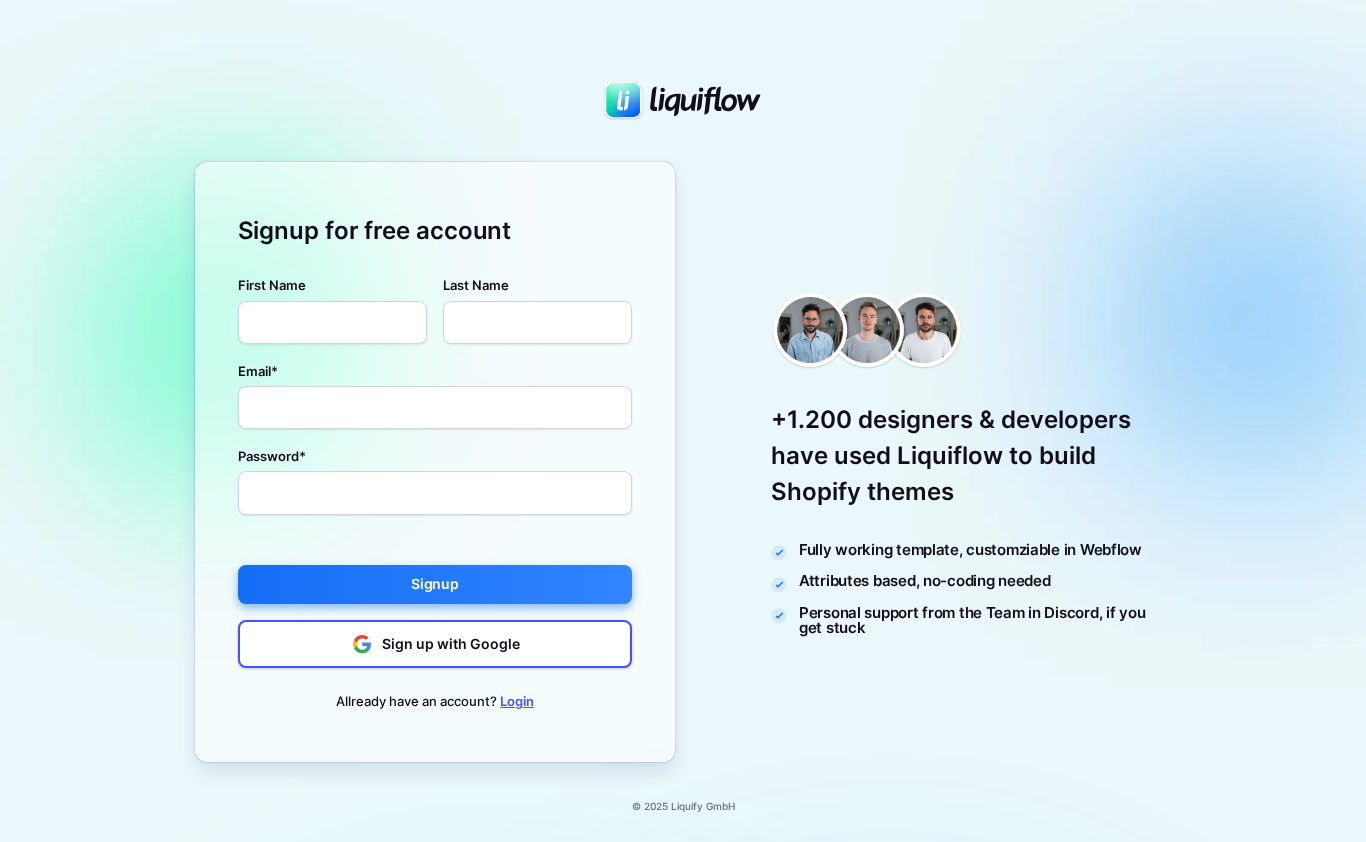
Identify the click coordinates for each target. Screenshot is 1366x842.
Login (517, 701)
